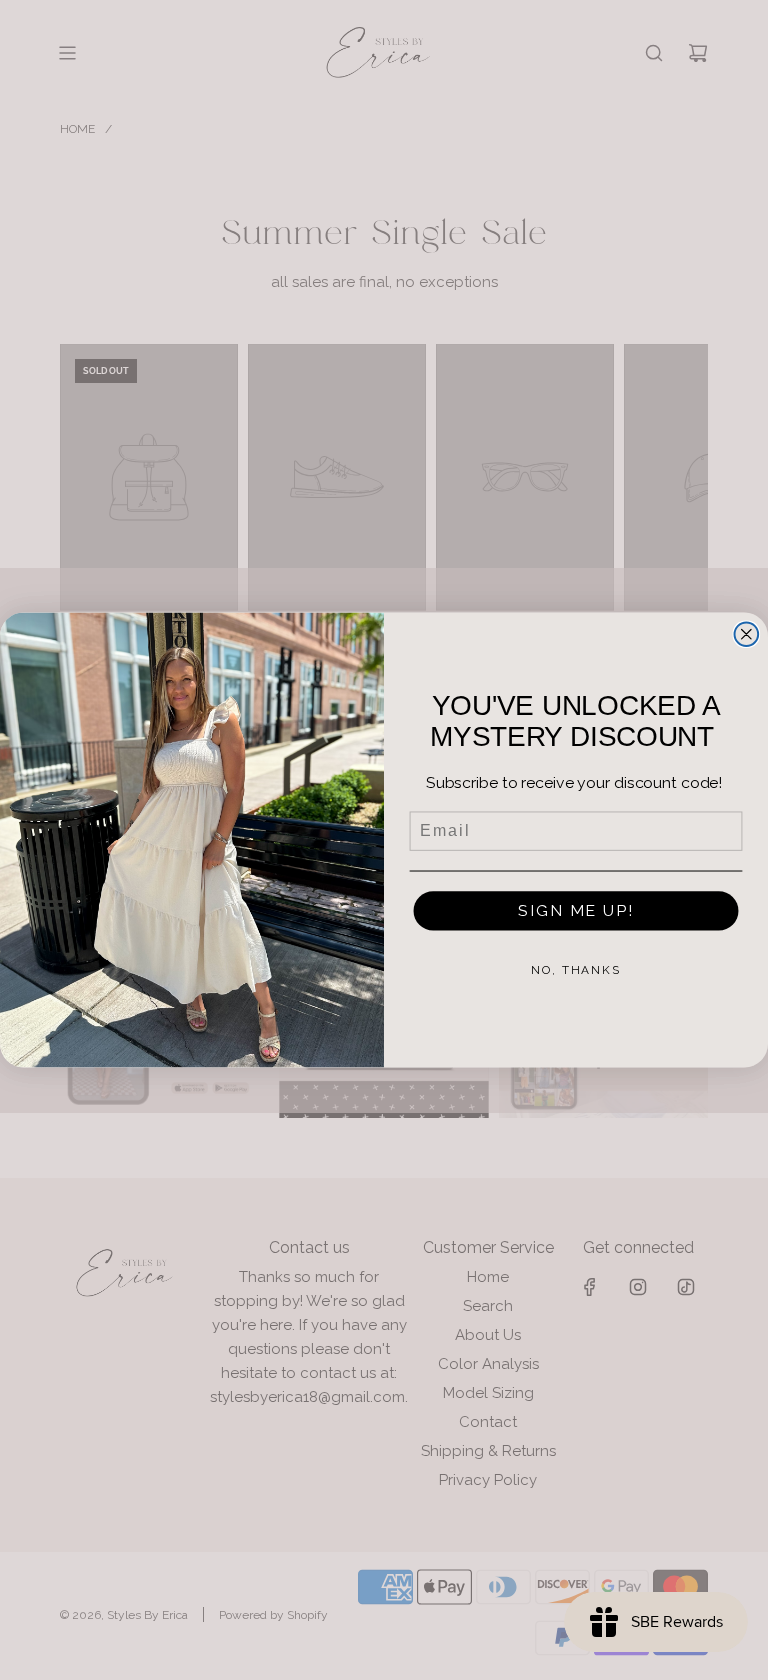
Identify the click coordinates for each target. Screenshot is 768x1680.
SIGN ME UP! (575, 910)
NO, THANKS (576, 970)
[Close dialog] (747, 634)
